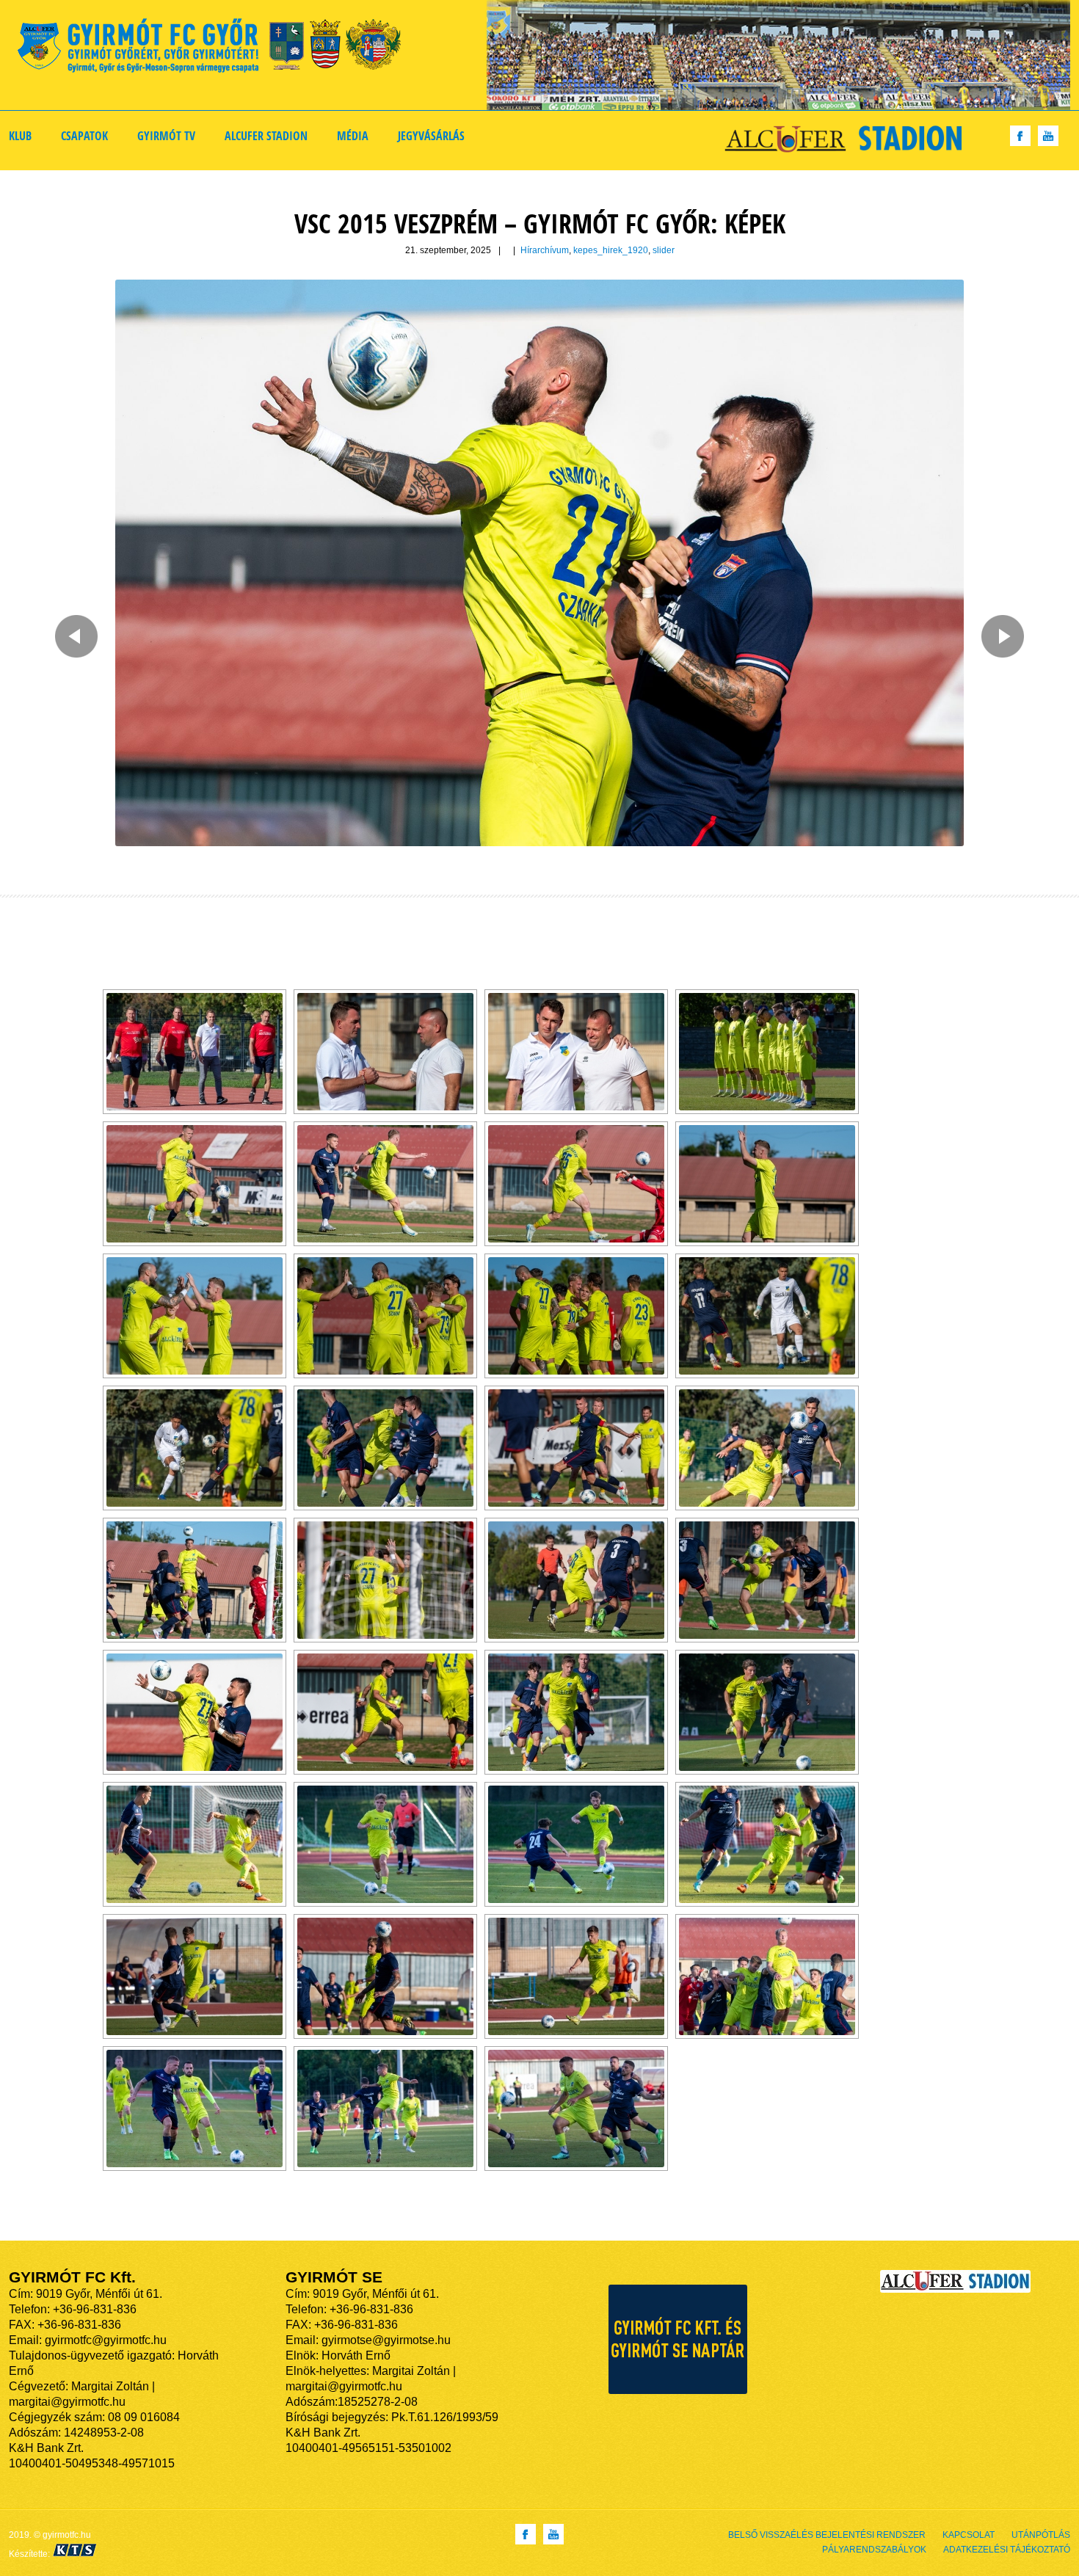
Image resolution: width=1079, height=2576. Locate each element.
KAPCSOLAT (969, 2535)
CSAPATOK (84, 136)
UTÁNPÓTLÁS (1041, 2535)
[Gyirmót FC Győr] (215, 48)
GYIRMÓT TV (166, 136)
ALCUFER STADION (266, 136)
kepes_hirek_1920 (611, 250)
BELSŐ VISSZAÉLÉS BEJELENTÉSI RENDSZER (827, 2535)
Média (353, 136)
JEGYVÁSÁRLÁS (431, 136)
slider (664, 250)
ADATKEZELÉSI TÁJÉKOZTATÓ (1007, 2550)
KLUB (20, 136)
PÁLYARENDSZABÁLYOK (874, 2550)
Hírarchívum (545, 250)
